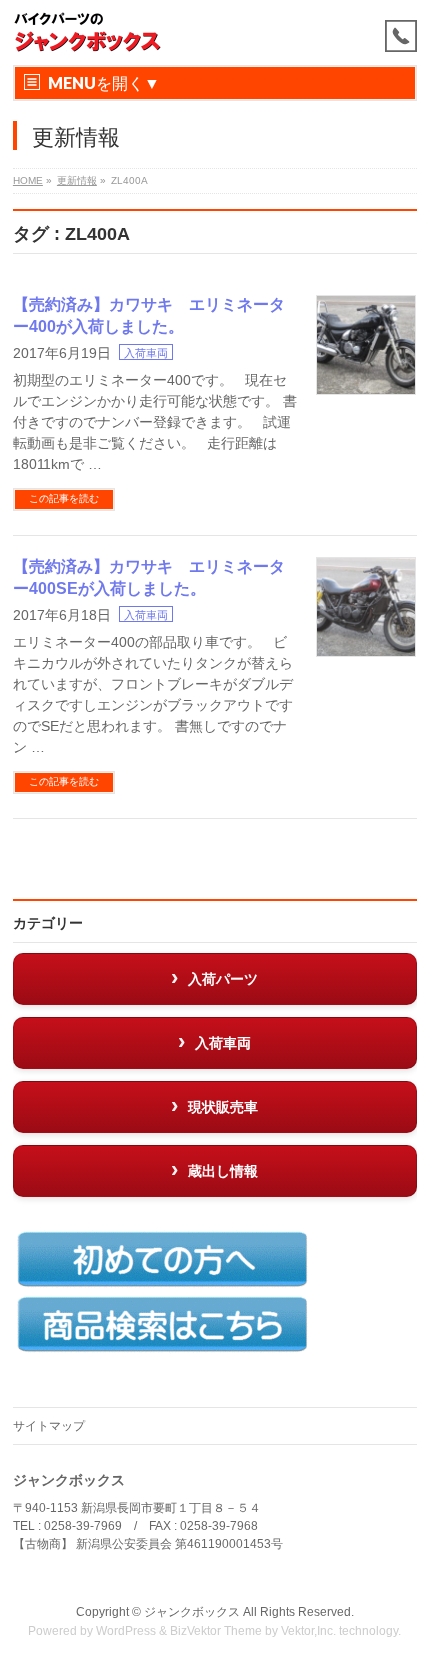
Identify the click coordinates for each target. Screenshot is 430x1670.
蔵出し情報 (223, 1171)
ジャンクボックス (192, 1612)
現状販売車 (223, 1107)
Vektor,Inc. (308, 1631)
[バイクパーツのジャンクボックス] (88, 32)
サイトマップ (49, 1426)
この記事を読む (64, 498)
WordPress (126, 1631)
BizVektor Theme (216, 1631)
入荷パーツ (223, 979)
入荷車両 (146, 353)
